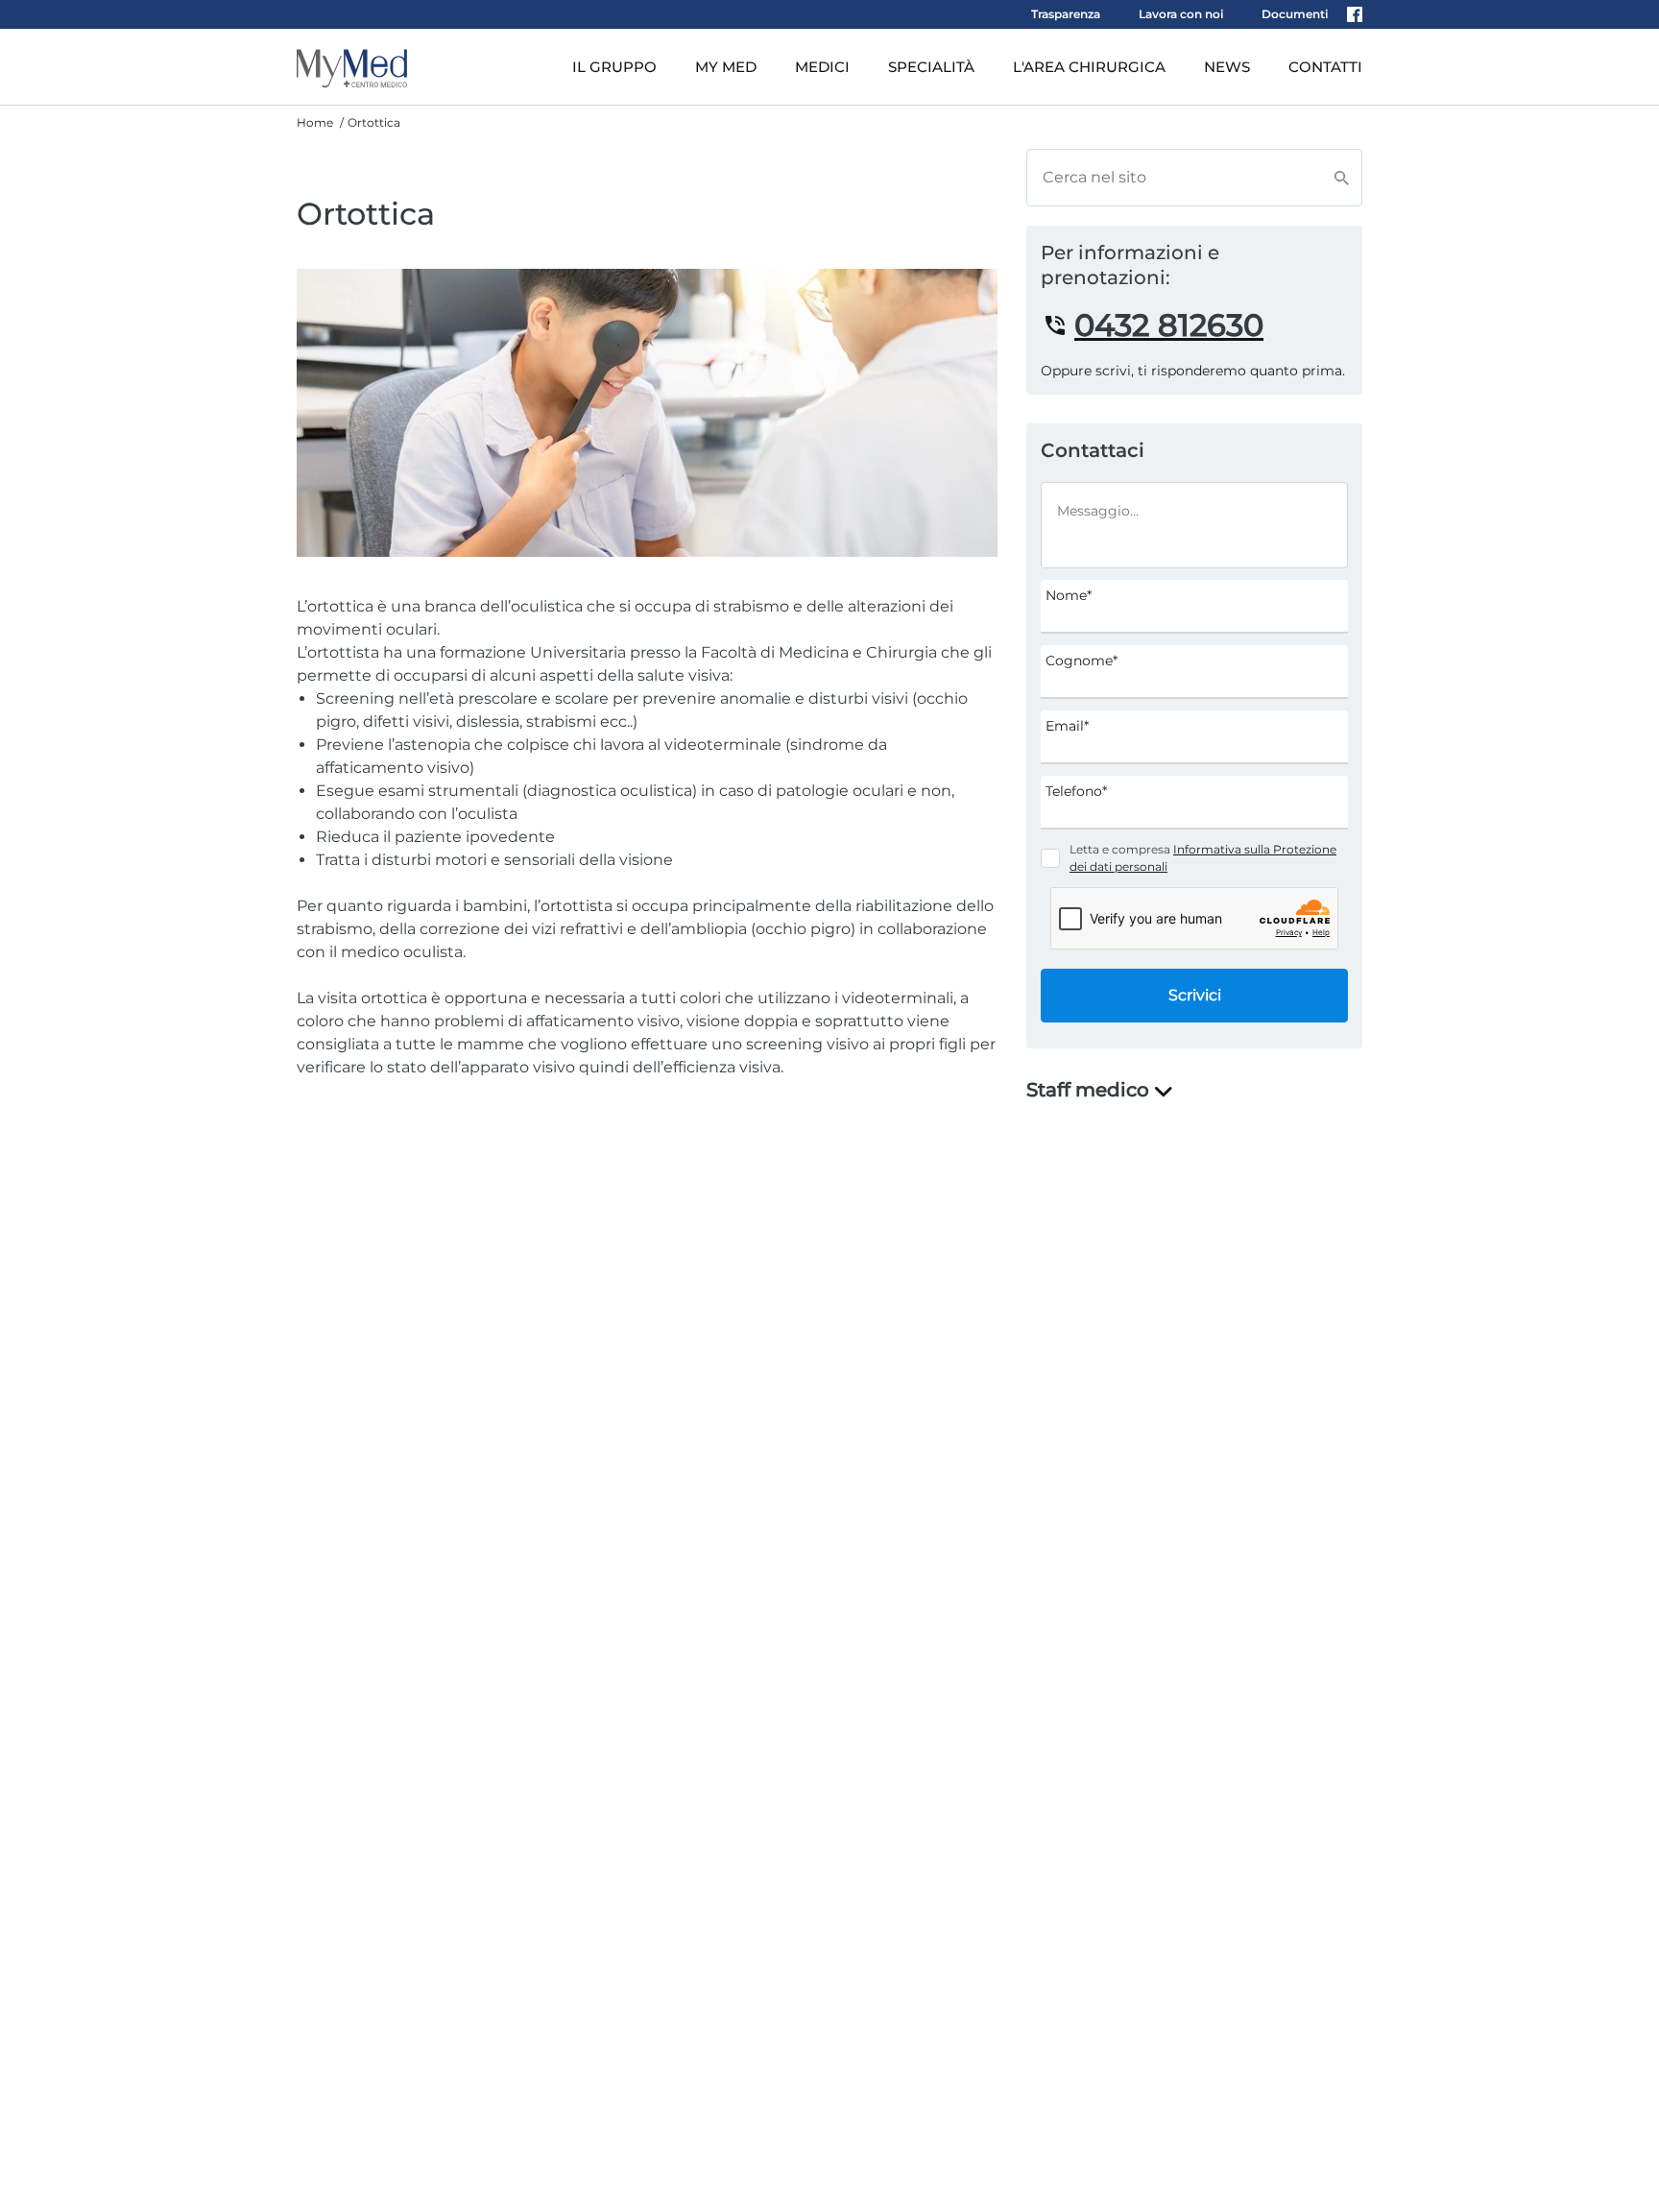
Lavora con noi (1181, 14)
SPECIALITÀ (931, 67)
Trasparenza (1066, 14)
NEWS (1227, 67)
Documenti (1295, 14)
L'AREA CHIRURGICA (1089, 67)
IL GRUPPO (614, 67)
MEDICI (822, 67)
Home (315, 122)
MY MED (726, 67)
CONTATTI (1325, 67)
